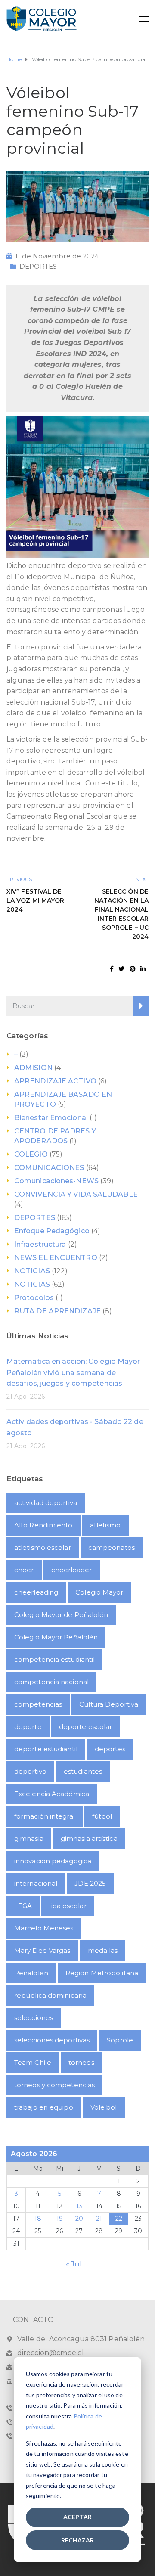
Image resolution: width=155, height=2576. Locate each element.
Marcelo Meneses (44, 1928)
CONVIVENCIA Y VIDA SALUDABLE (76, 1194)
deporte (28, 1727)
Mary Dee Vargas (42, 1951)
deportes (110, 1749)
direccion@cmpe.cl (51, 2353)
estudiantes (83, 1771)
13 (79, 2206)
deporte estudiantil (46, 1749)
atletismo (105, 1525)
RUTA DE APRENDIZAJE (57, 1311)
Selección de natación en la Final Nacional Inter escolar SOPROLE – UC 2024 (121, 914)
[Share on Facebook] (112, 969)
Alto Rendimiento (43, 1525)
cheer (24, 1570)
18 (38, 2219)
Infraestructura (40, 1244)
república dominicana (50, 1995)
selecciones (34, 2018)
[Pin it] (133, 969)
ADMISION (33, 1068)
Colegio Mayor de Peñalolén (61, 1615)
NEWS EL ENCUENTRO (56, 1258)
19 (60, 2219)
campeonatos (112, 1547)
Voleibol (104, 2107)
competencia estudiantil (54, 1659)
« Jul (74, 2264)
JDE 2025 (90, 1883)
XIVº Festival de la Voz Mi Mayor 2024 (36, 900)
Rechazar (78, 2540)
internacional (36, 1883)
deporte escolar (86, 1727)
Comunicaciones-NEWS (56, 1181)
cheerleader (72, 1570)
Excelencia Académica (52, 1794)
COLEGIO (31, 1154)
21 (99, 2219)
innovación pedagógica (53, 1861)
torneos (81, 2062)
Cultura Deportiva (109, 1704)
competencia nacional (51, 1682)
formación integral (45, 1816)
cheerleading (36, 1592)
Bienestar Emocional (51, 1118)
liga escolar (68, 1906)
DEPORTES (38, 266)
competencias (38, 1704)
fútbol (102, 1816)
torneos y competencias (54, 2085)
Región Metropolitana (102, 1973)
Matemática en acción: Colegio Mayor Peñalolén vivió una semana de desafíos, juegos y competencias (73, 1372)
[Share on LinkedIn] (143, 969)
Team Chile (33, 2062)
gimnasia (29, 1839)
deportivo (30, 1771)
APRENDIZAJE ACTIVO (55, 1081)
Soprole (120, 2040)
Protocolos (34, 1298)
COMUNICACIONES (49, 1168)
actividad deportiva (46, 1503)
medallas (103, 1951)
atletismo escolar (43, 1547)
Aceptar (77, 2517)
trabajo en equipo (44, 2107)
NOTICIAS (32, 1271)
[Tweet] (121, 969)
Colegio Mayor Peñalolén (56, 1637)
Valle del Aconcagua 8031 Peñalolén (81, 2339)
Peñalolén (31, 1973)
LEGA (23, 1906)
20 (79, 2219)
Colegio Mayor (99, 1592)
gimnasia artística (89, 1839)
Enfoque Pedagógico (52, 1231)
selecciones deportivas (52, 2040)
